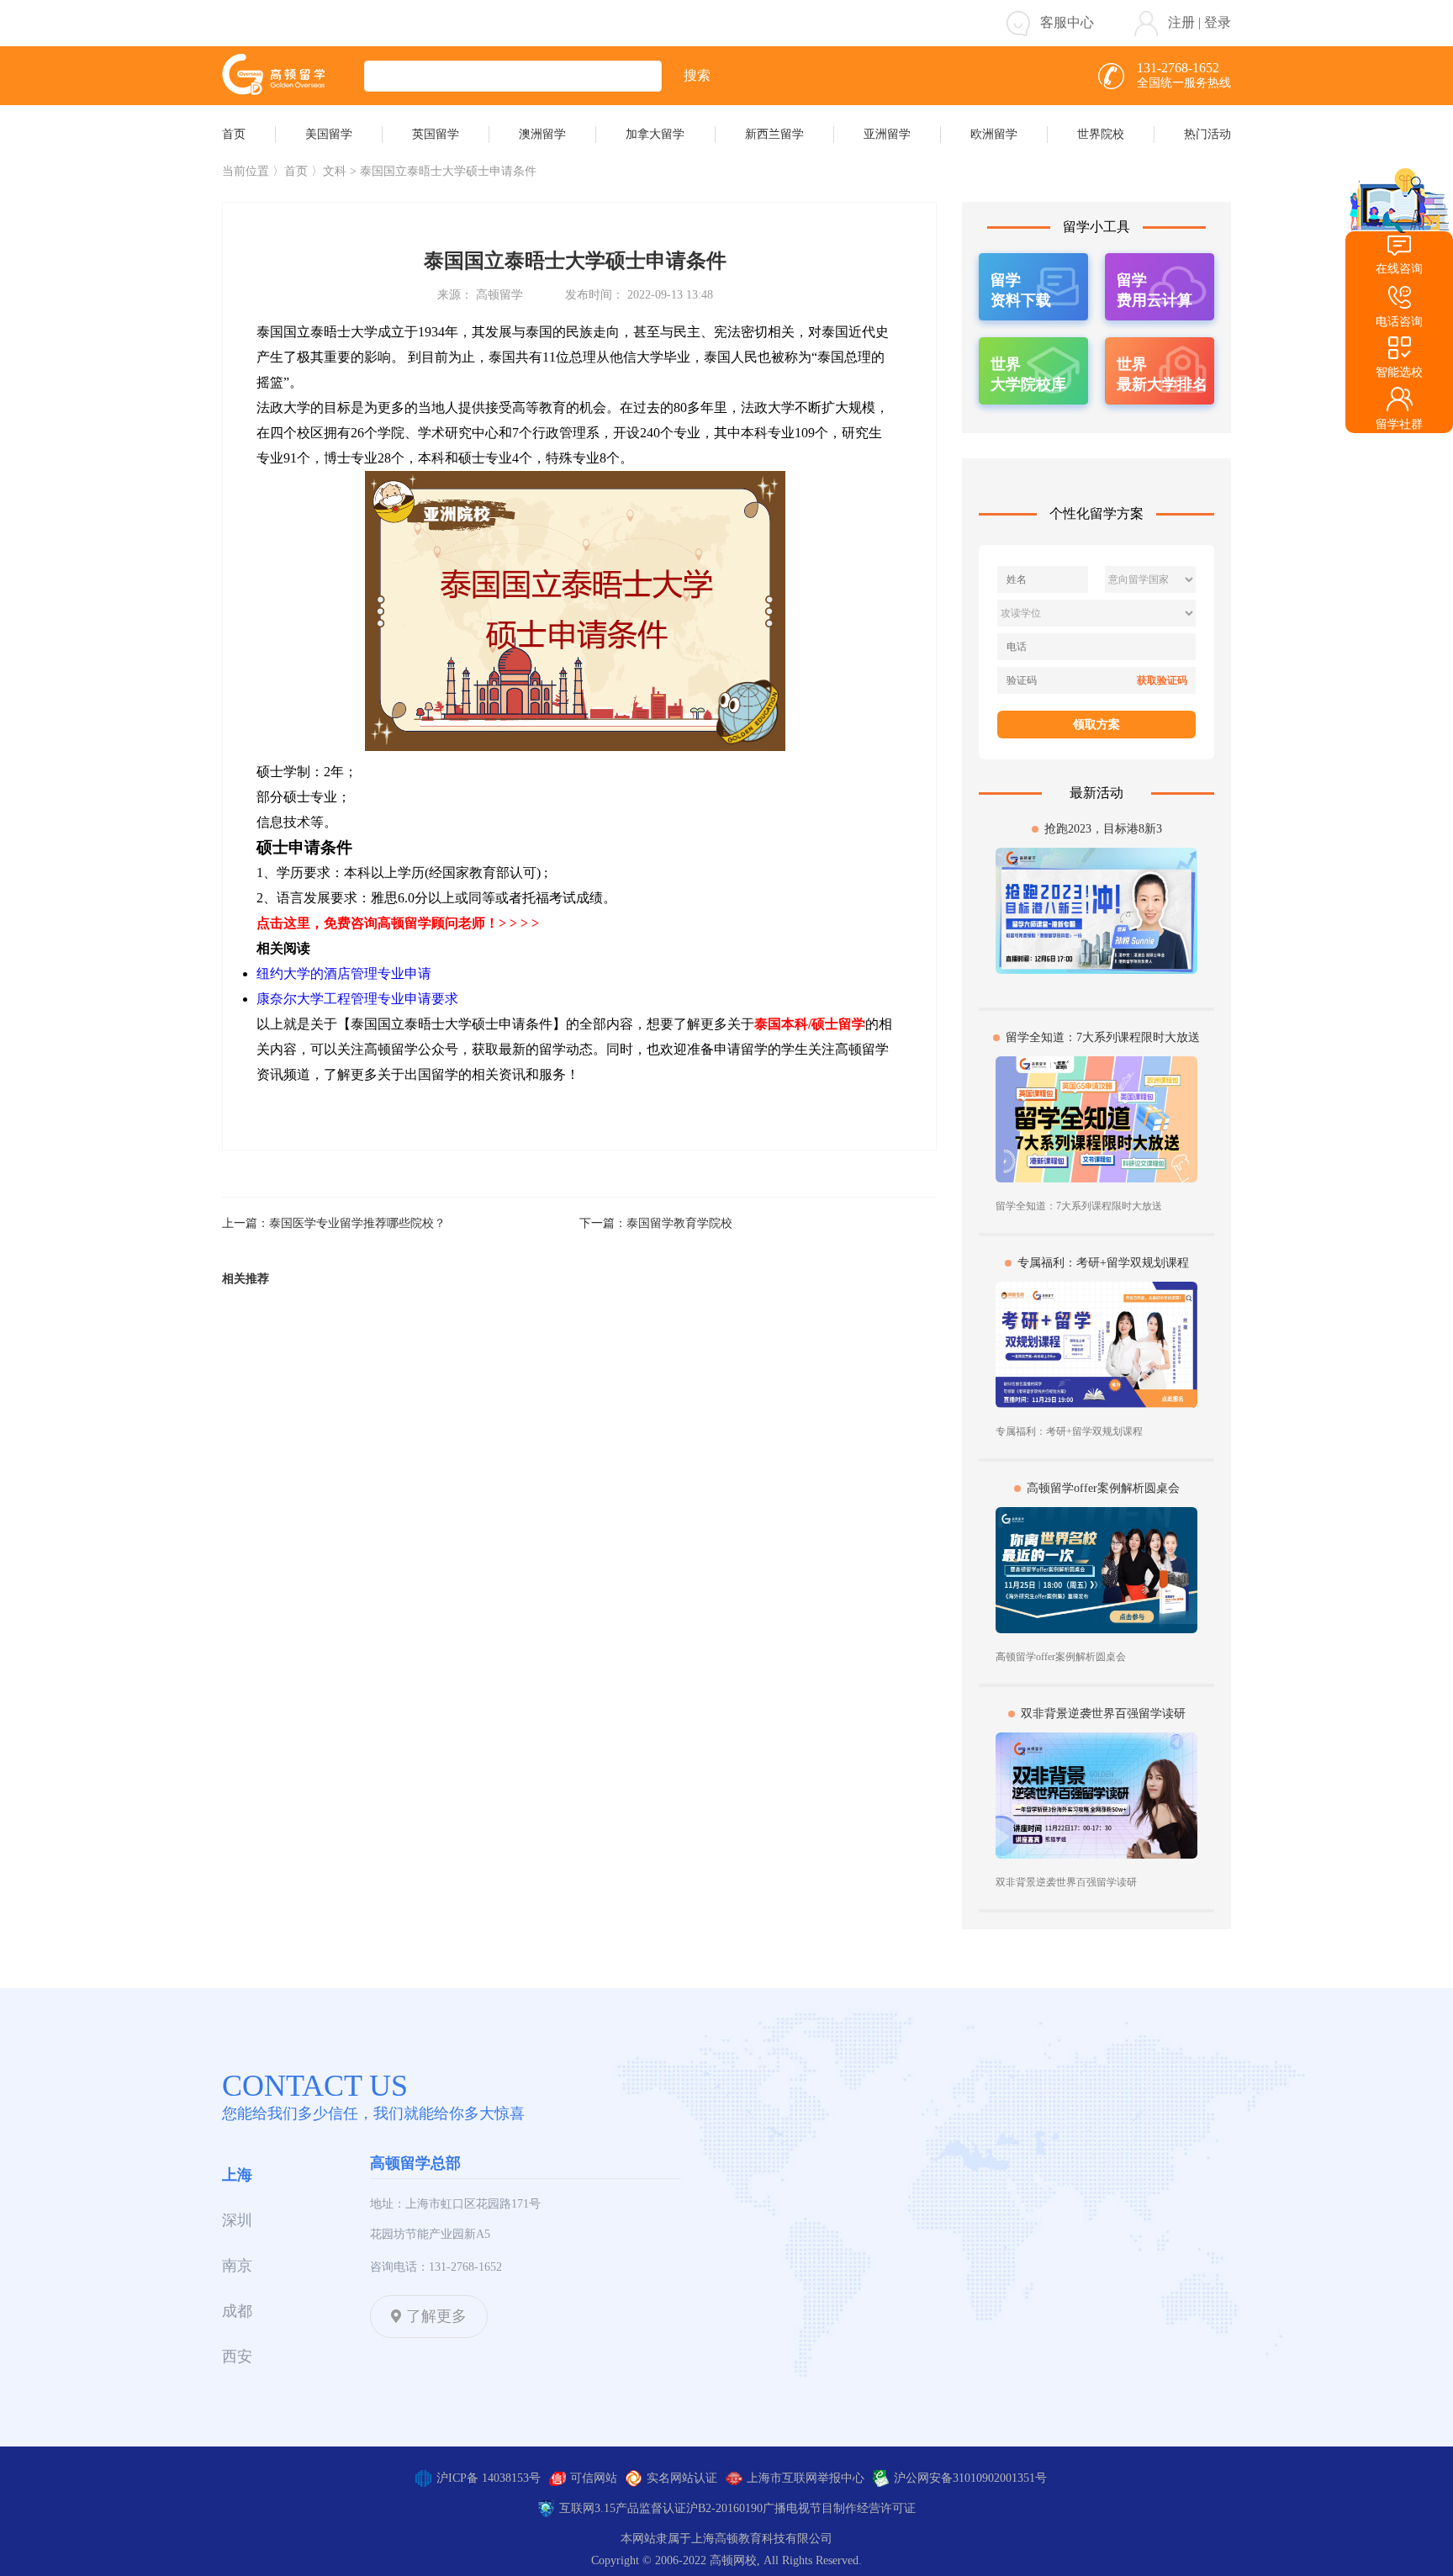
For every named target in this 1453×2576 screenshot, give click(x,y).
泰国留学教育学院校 (679, 1223)
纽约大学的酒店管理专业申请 (344, 973)
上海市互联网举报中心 (806, 2478)
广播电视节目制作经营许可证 (839, 2508)
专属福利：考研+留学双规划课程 (1103, 1263)
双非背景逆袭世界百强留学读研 (1103, 1714)
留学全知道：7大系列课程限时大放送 (1103, 1037)
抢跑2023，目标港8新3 (1103, 829)
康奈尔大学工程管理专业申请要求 (357, 999)
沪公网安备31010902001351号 (970, 2478)
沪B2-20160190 (724, 2508)
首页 (296, 171)
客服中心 (1067, 22)
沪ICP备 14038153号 (489, 2478)
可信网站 (594, 2478)
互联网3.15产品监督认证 (623, 2508)
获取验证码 (1162, 680)
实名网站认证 (682, 2478)
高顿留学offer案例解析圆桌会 (1103, 1488)
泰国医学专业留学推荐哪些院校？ (357, 1223)
